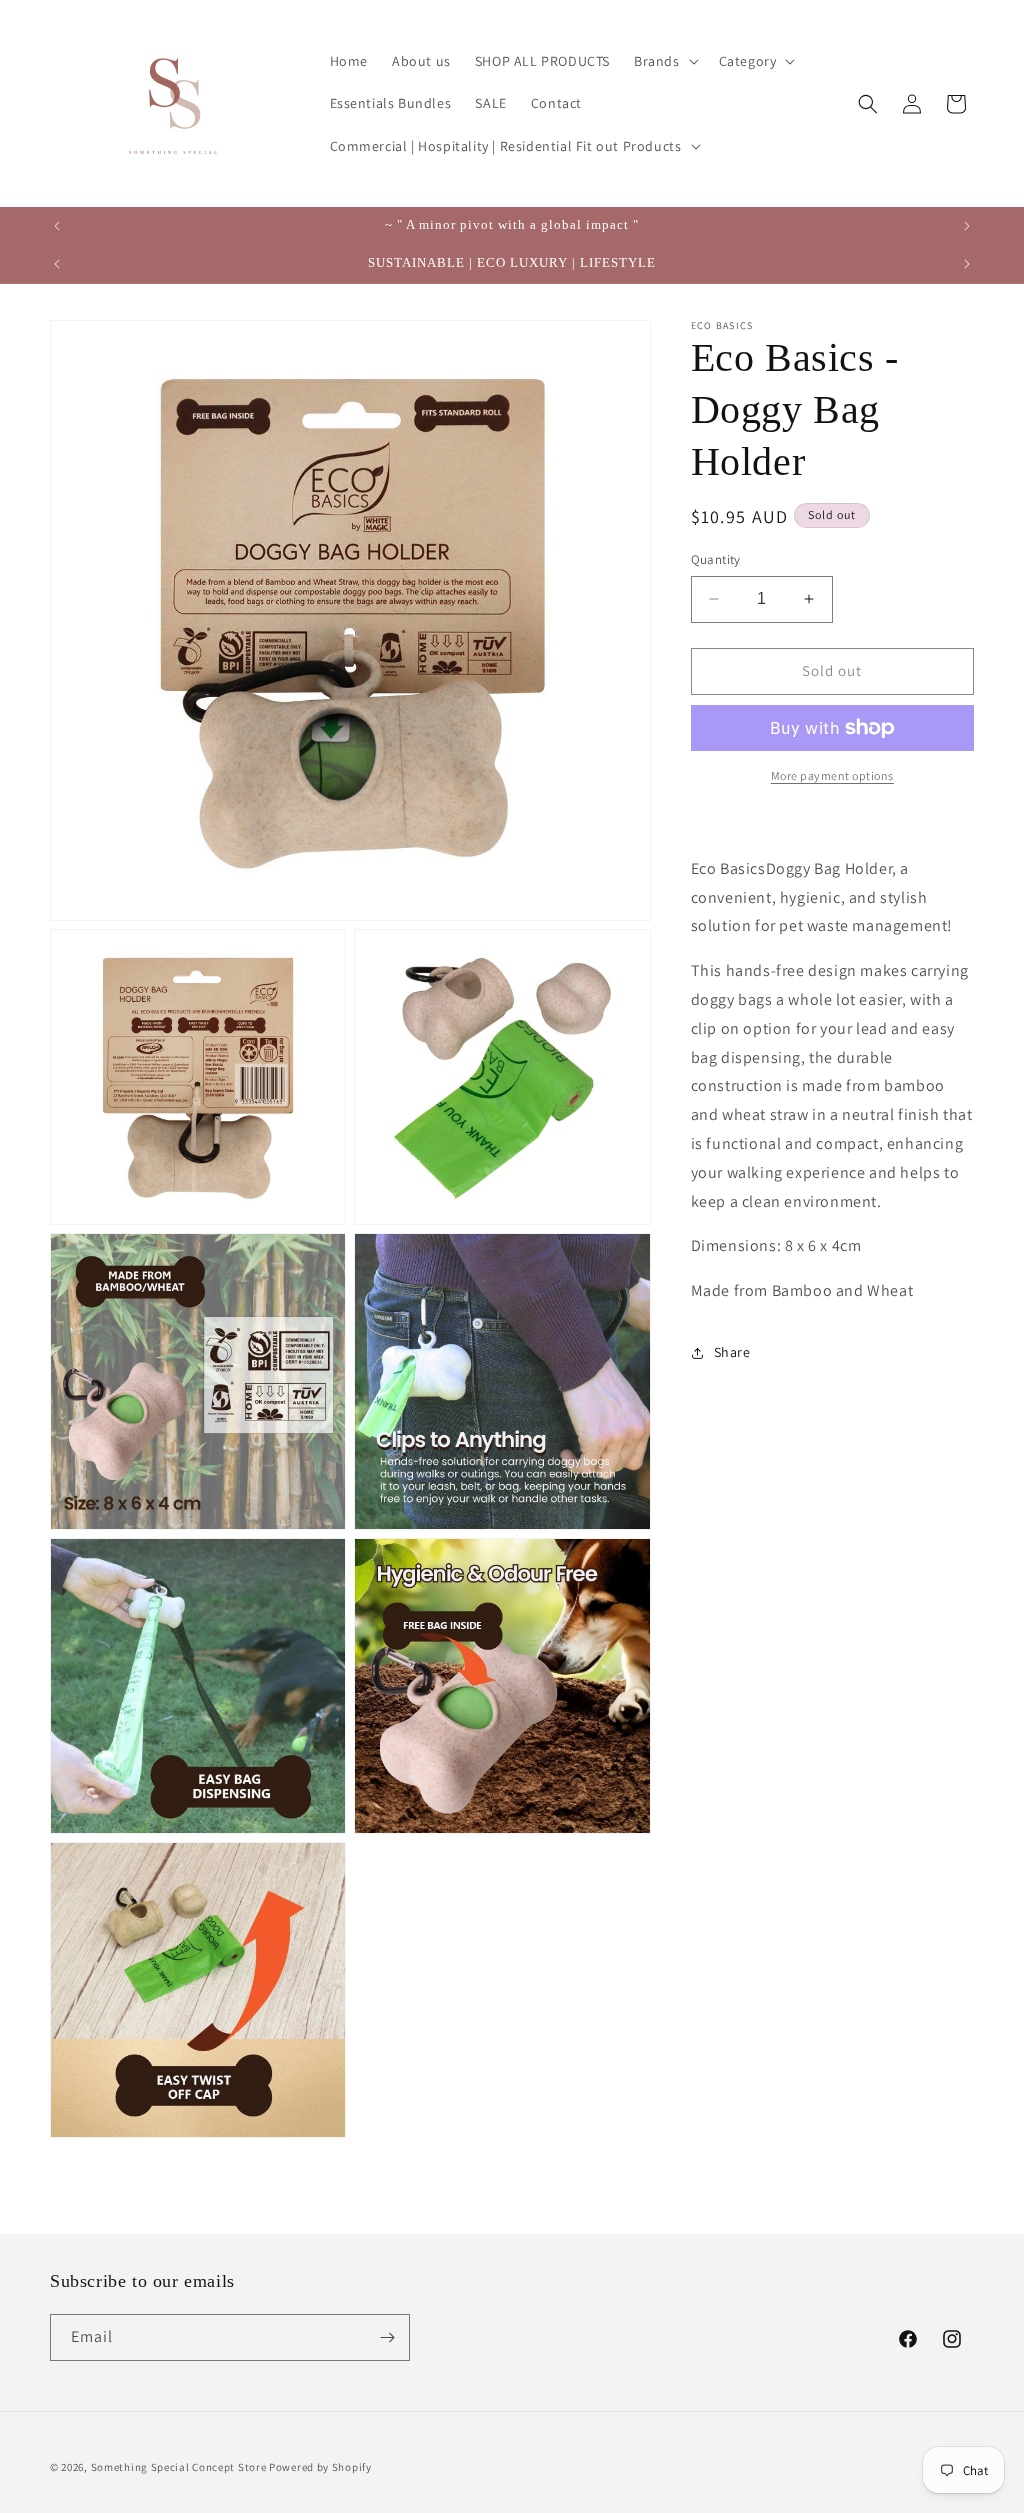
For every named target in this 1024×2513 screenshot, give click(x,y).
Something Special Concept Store (179, 2467)
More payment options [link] (832, 775)
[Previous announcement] (57, 226)
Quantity (716, 559)
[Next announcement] (967, 226)
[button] (664, 61)
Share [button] (732, 1352)
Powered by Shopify (320, 2467)
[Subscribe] (387, 2337)
